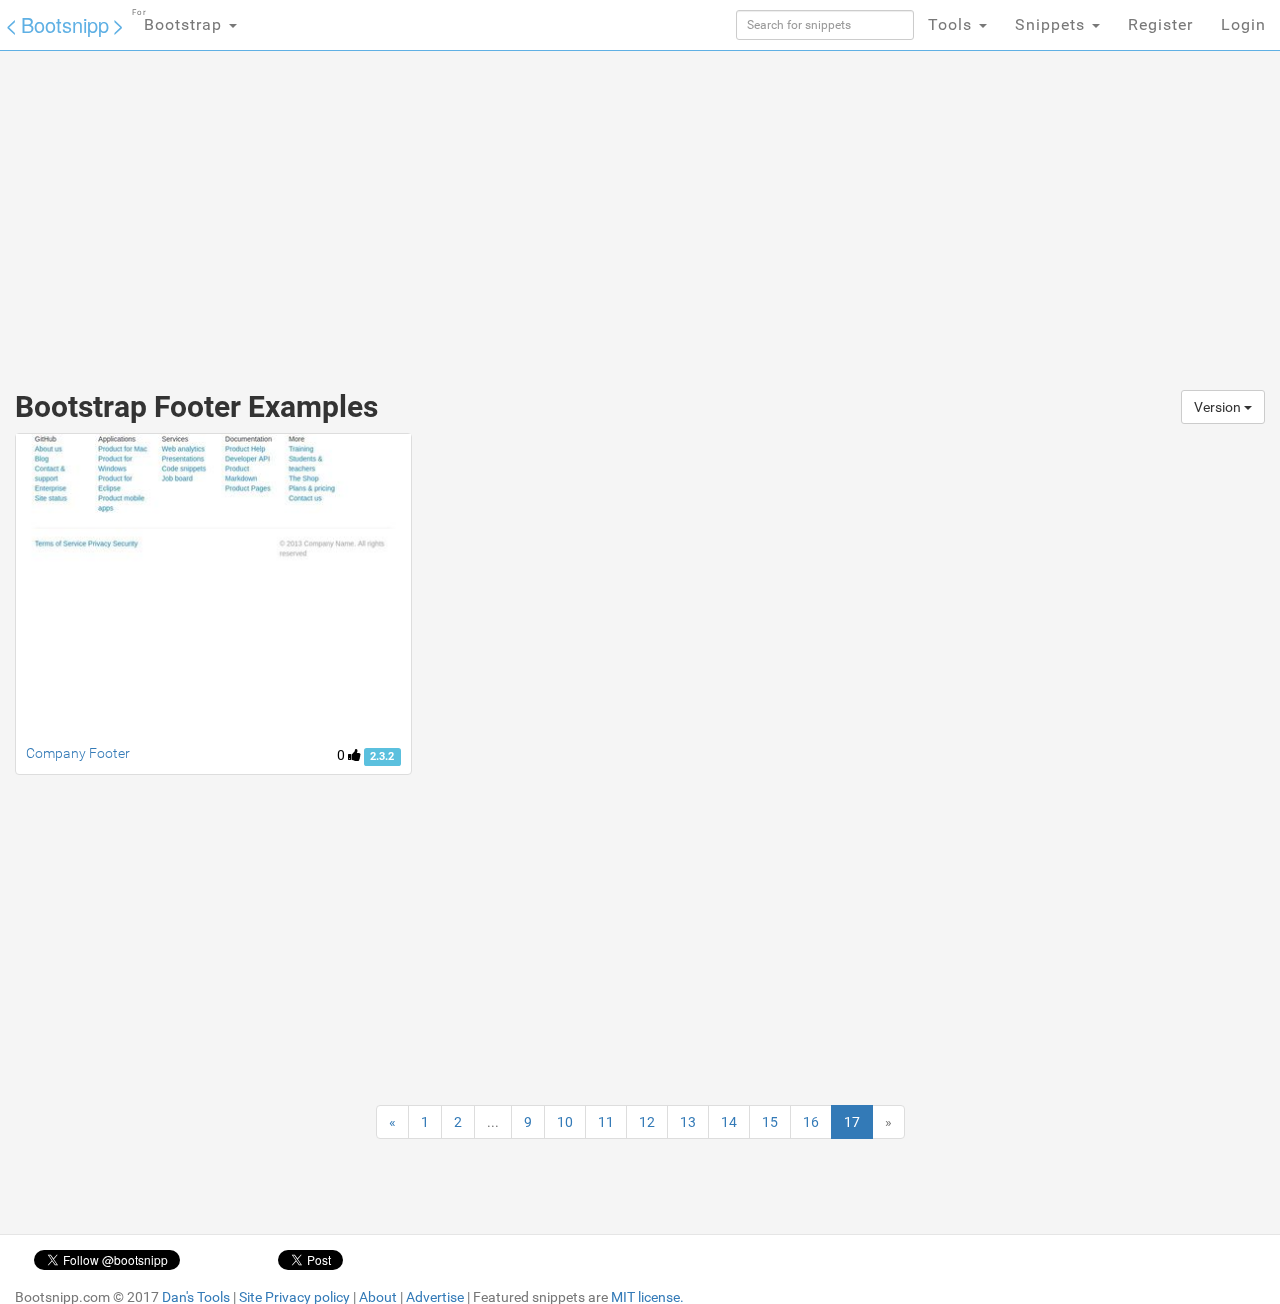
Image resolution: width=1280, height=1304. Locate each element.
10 (565, 1122)
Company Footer (78, 753)
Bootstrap (179, 21)
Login (1243, 24)
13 (688, 1122)
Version (1219, 407)
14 (729, 1122)
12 (647, 1122)
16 (811, 1122)
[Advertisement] (490, 210)
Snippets (1052, 24)
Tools (952, 24)
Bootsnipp (65, 24)
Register (1160, 24)
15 (770, 1122)
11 (606, 1122)
